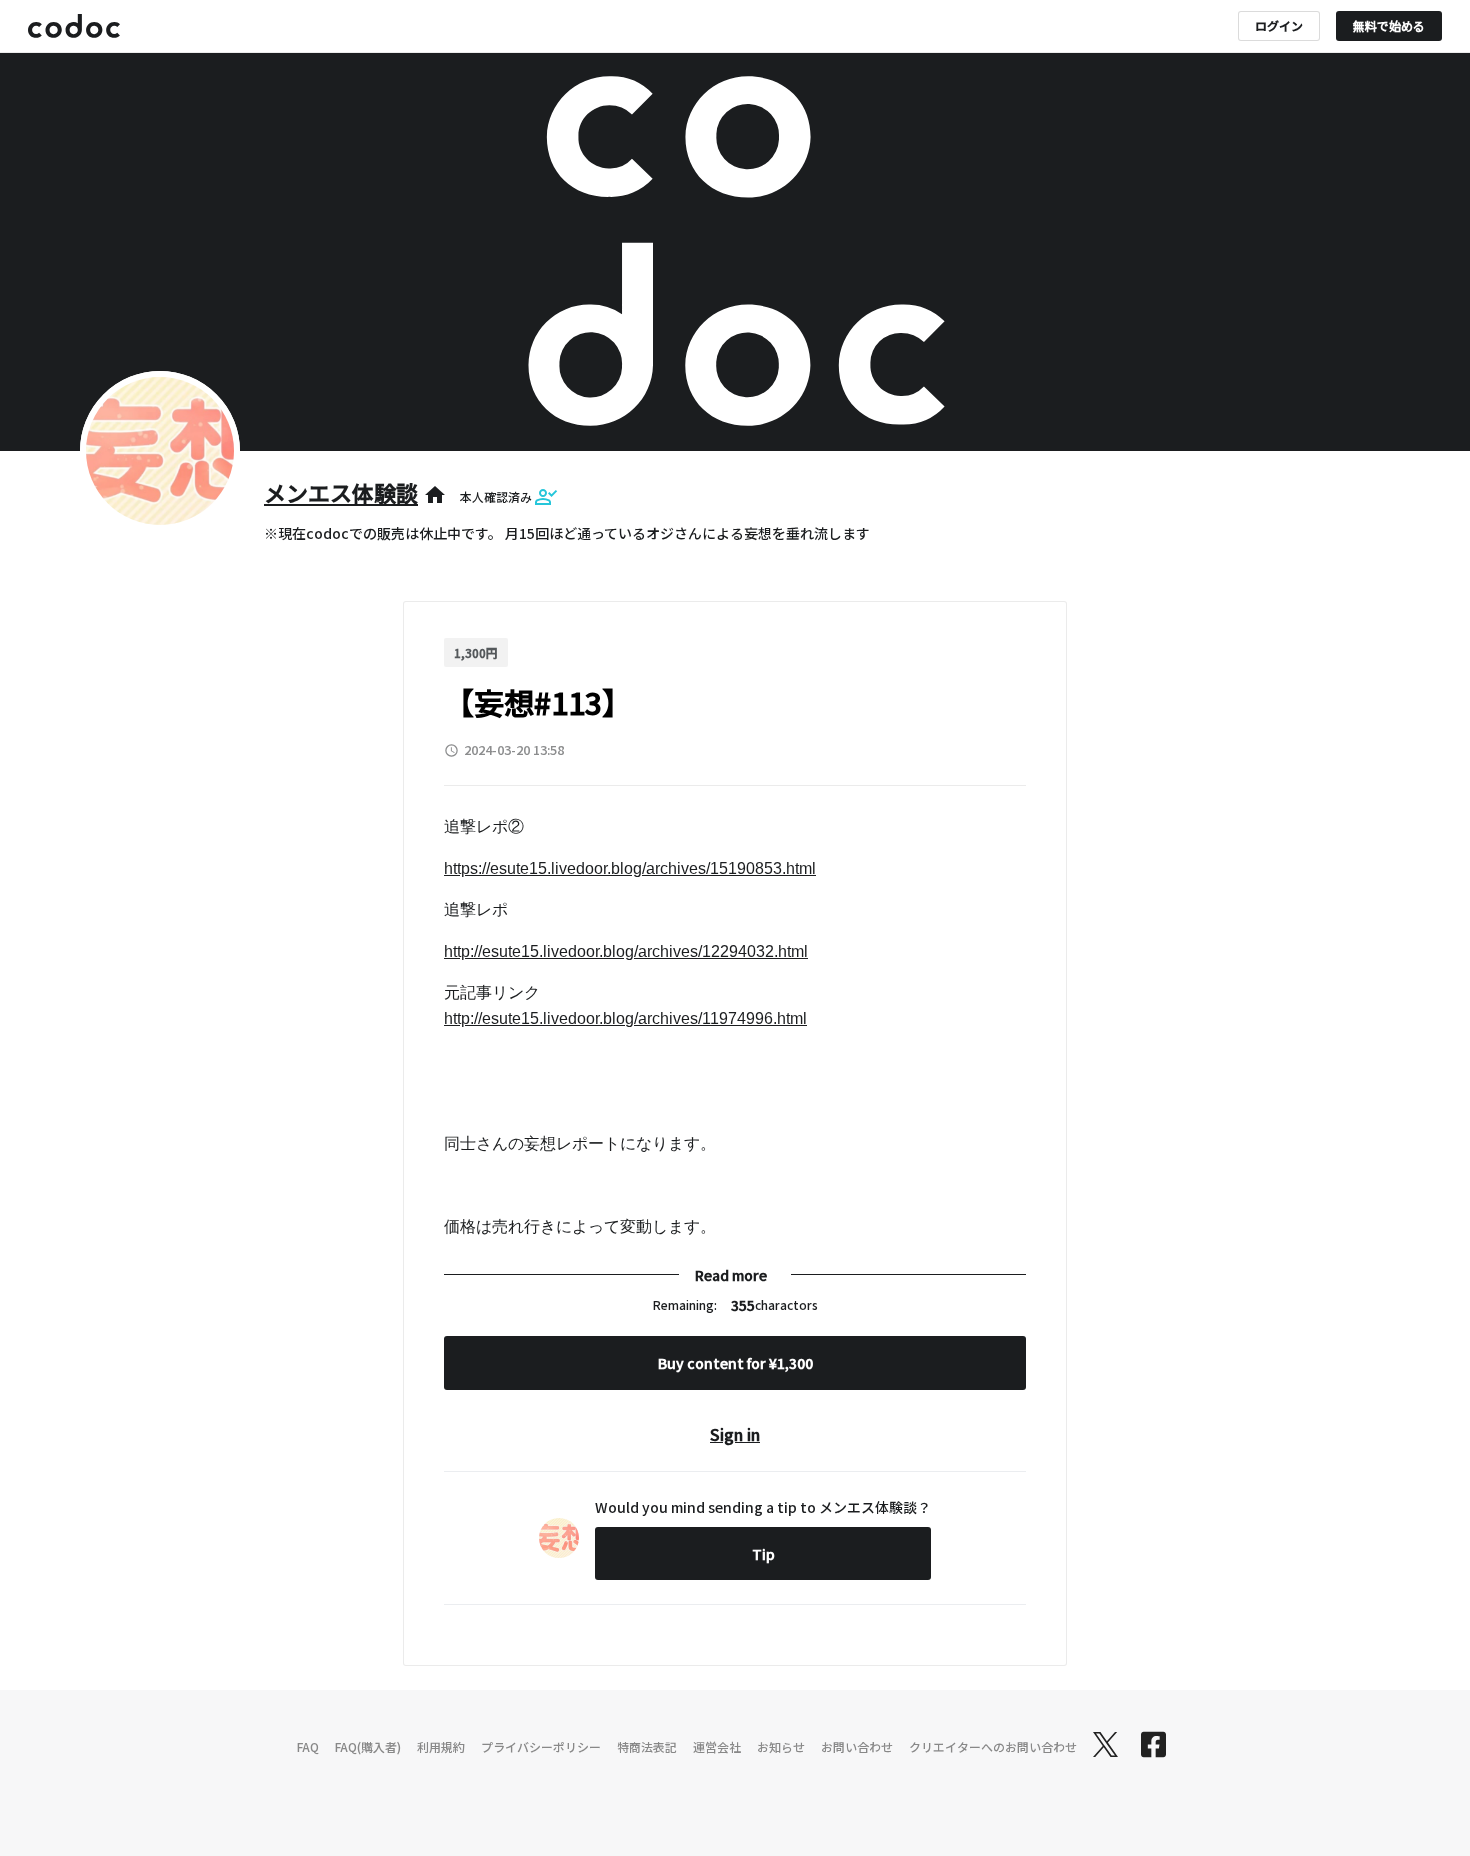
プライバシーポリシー (541, 1746)
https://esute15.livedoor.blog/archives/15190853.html (630, 868)
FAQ (308, 1746)
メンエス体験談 (341, 492)
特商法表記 (647, 1746)
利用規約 (441, 1746)
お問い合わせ (857, 1746)
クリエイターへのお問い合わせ (993, 1746)
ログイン (1279, 25)
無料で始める (1389, 25)
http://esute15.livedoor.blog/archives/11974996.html (625, 1018)
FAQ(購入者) (368, 1746)
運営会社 (717, 1746)
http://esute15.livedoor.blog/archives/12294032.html (626, 951)
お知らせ (781, 1746)
